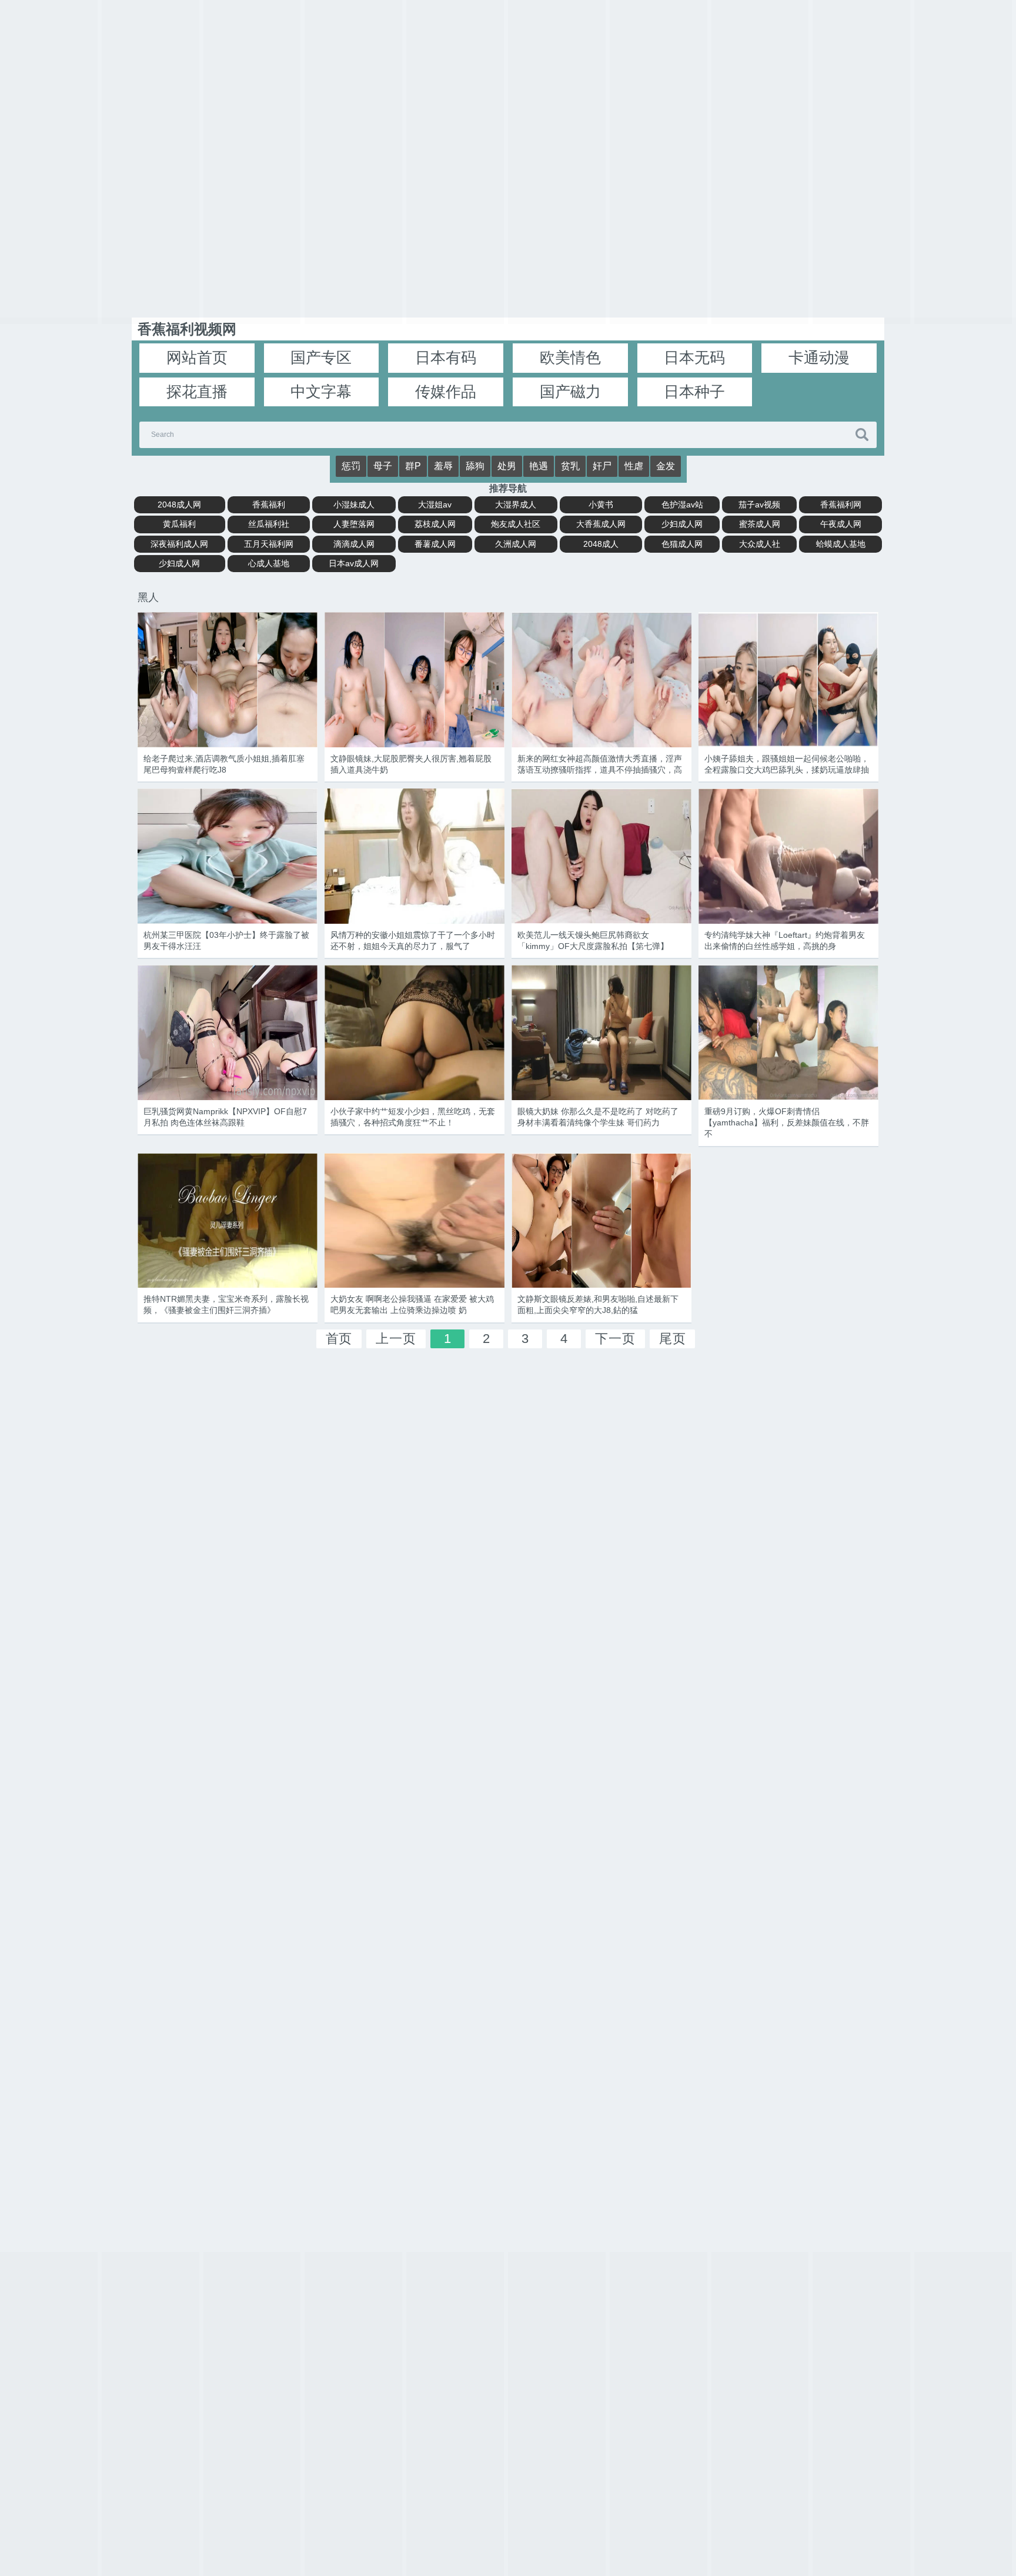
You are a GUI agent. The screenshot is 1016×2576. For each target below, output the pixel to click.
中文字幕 (321, 392)
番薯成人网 (435, 544)
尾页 (673, 1339)
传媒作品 (446, 392)
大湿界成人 (516, 504)
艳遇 (539, 466)
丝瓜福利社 (269, 524)
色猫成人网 (682, 544)
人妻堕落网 (354, 524)
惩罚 (351, 466)
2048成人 (601, 544)
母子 (383, 466)
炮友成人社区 (516, 524)
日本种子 (694, 392)
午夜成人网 (841, 524)
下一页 (615, 1339)
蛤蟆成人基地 (841, 544)
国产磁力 (570, 392)
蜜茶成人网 (760, 524)
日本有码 (446, 358)
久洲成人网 (516, 544)
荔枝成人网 (435, 524)
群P (413, 466)
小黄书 (601, 504)
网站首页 (197, 358)
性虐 (634, 466)
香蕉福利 (269, 504)
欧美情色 (570, 358)
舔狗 (475, 466)
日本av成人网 (354, 563)
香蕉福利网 (841, 504)
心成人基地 (269, 563)
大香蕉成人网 (601, 524)
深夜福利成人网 (179, 544)
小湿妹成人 (354, 504)
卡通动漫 (819, 358)
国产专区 (321, 358)
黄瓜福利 (179, 524)
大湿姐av (435, 504)
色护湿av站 (682, 504)
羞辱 (443, 466)
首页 (339, 1339)
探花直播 (197, 392)
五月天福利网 (269, 544)
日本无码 (694, 358)
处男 (507, 466)
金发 (666, 466)
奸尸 (602, 466)
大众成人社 (760, 544)
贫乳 (570, 466)
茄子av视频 (759, 504)
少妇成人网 (682, 524)
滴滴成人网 (354, 544)
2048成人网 (179, 504)
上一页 (396, 1339)
